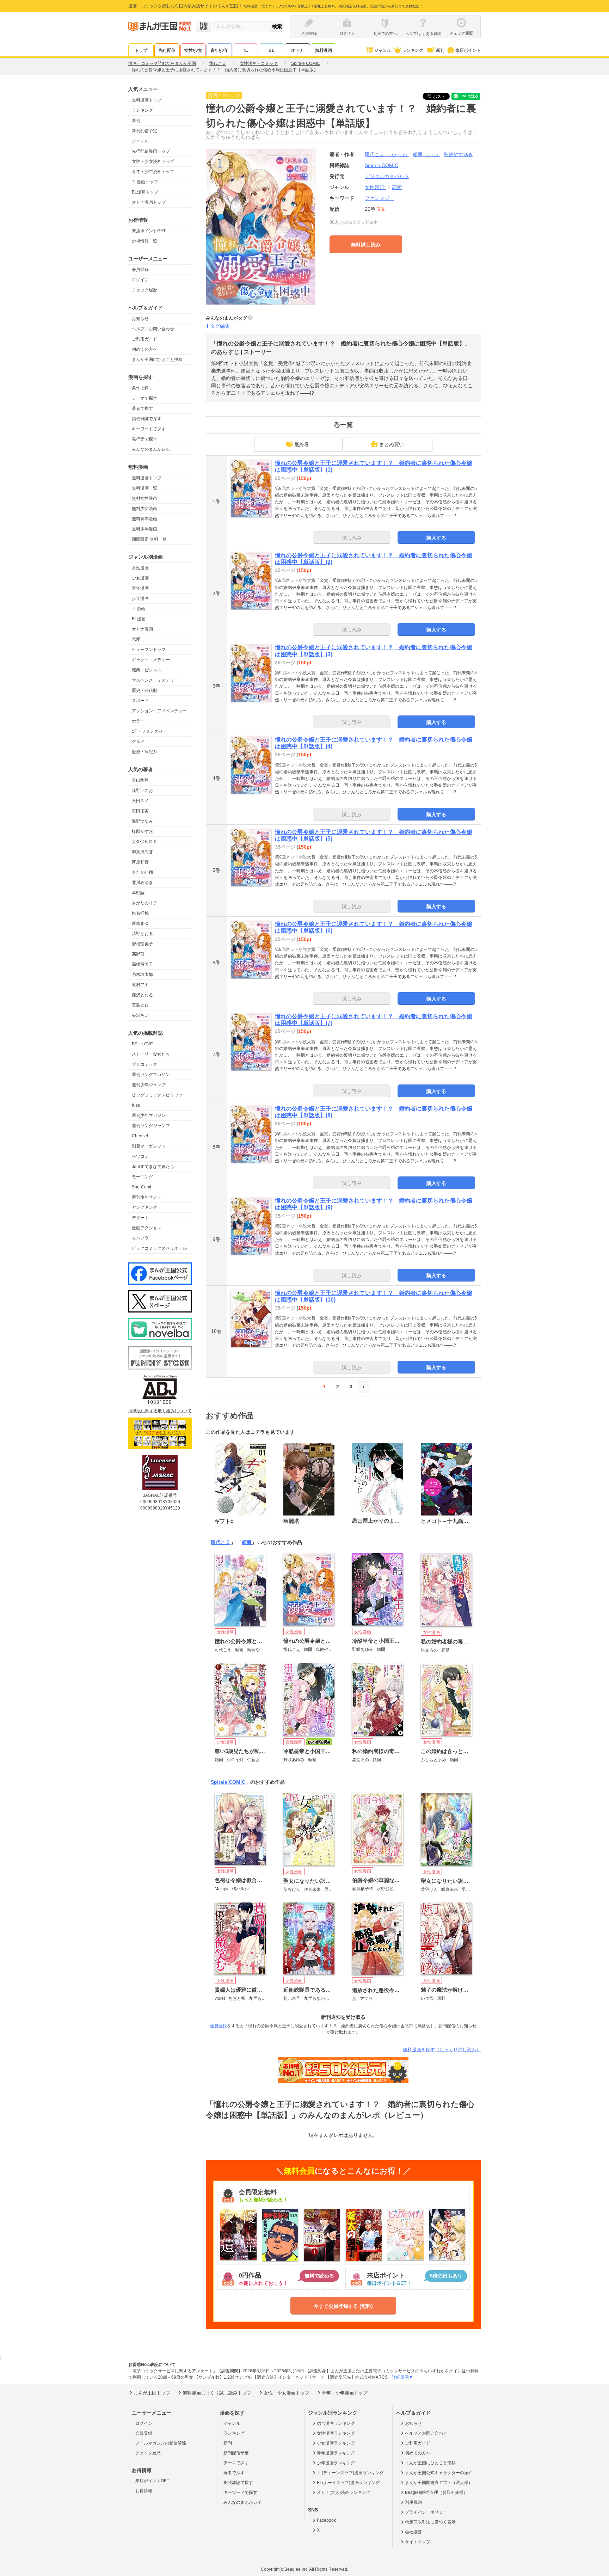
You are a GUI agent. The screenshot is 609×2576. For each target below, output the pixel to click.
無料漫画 (324, 50)
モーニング (142, 1177)
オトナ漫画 (142, 629)
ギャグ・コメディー (151, 660)
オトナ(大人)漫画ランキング (344, 2492)
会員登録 (140, 270)
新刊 (440, 50)
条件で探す (142, 388)
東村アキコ (142, 985)
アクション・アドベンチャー (159, 711)
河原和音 (140, 862)
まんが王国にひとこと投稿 (157, 359)
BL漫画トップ (145, 192)
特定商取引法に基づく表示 (430, 2522)
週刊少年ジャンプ (149, 1085)
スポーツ (140, 701)
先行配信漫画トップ (151, 151)
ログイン (140, 280)
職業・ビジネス (147, 670)
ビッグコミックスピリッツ (157, 1095)
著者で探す (142, 408)
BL (271, 50)
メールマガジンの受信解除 (161, 2443)
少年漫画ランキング (336, 2463)
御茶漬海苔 (142, 852)
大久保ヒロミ (144, 842)
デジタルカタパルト (387, 176)
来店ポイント (468, 50)
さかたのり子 (144, 903)
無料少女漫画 (144, 509)
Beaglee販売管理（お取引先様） (436, 2492)
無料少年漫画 (144, 529)
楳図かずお (142, 831)
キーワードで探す (149, 429)
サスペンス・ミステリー (155, 680)
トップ (141, 50)
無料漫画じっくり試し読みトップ (217, 2393)
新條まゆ (140, 923)
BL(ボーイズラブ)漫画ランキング (348, 2483)
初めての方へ (144, 349)
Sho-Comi (142, 1187)
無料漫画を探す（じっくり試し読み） (442, 2050)
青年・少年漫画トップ (153, 172)
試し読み (352, 538)
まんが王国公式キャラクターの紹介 (439, 2473)
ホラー (138, 721)
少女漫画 (140, 578)
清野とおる (142, 934)
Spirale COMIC (228, 1782)
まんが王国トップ (152, 2393)
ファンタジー (380, 198)
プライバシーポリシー (426, 2512)
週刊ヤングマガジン (151, 1075)
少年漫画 (140, 598)
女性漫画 (140, 568)
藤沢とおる (142, 995)
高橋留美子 (142, 964)
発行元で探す (144, 439)
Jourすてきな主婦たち (153, 1167)
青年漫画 (140, 588)
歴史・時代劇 (144, 690)
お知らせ (140, 319)
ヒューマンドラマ (149, 650)
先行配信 (167, 50)
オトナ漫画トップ (149, 202)
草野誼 (138, 893)
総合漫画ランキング (336, 2423)
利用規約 (413, 2502)
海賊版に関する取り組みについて (160, 1411)
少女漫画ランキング (336, 2443)
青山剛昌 (140, 780)
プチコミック (144, 1064)
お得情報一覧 (144, 241)
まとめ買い (392, 444)
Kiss (136, 1105)
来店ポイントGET (149, 231)
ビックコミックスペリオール (159, 1248)
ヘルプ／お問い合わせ (153, 329)
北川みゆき (142, 883)
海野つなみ (142, 821)
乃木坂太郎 (142, 975)
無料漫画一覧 (144, 488)
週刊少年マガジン (149, 1115)
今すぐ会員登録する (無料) (343, 2306)
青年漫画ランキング (336, 2453)
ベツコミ (140, 1156)
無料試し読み (366, 245)
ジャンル (383, 50)
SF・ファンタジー (149, 731)
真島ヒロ (140, 1005)
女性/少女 (193, 50)
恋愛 (136, 639)
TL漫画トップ (145, 182)
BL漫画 (139, 619)
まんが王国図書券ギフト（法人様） (439, 2483)
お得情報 (144, 2491)
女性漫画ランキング (336, 2433)
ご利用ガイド (144, 339)
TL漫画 (139, 609)
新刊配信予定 (144, 131)
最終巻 (302, 444)
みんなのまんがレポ (151, 449)
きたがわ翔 (142, 872)
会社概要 (413, 2532)
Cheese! (140, 1136)
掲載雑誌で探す (147, 419)
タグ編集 (220, 326)
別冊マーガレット (149, 1146)
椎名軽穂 (140, 913)
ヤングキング (144, 1207)
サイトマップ (418, 2542)
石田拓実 (140, 811)
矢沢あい (140, 1015)
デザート (140, 1218)
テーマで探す (144, 398)
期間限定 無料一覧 (149, 539)
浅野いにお (142, 791)
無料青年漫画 (144, 519)
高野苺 (138, 954)
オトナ (297, 50)
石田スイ (140, 801)
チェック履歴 (144, 290)
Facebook (326, 2520)
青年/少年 (219, 50)
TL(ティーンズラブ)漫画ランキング (350, 2473)
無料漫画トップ (147, 100)
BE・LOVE (142, 1044)
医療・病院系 (144, 752)
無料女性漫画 (144, 498)
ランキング (413, 50)
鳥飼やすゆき (459, 154)
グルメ (138, 742)
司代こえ (387, 154)
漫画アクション (147, 1228)
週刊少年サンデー (149, 1197)
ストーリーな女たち (151, 1054)
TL (245, 50)
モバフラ (140, 1238)
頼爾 (426, 154)
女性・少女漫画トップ (153, 161)
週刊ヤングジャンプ (151, 1126)
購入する (436, 538)
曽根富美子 (142, 944)
